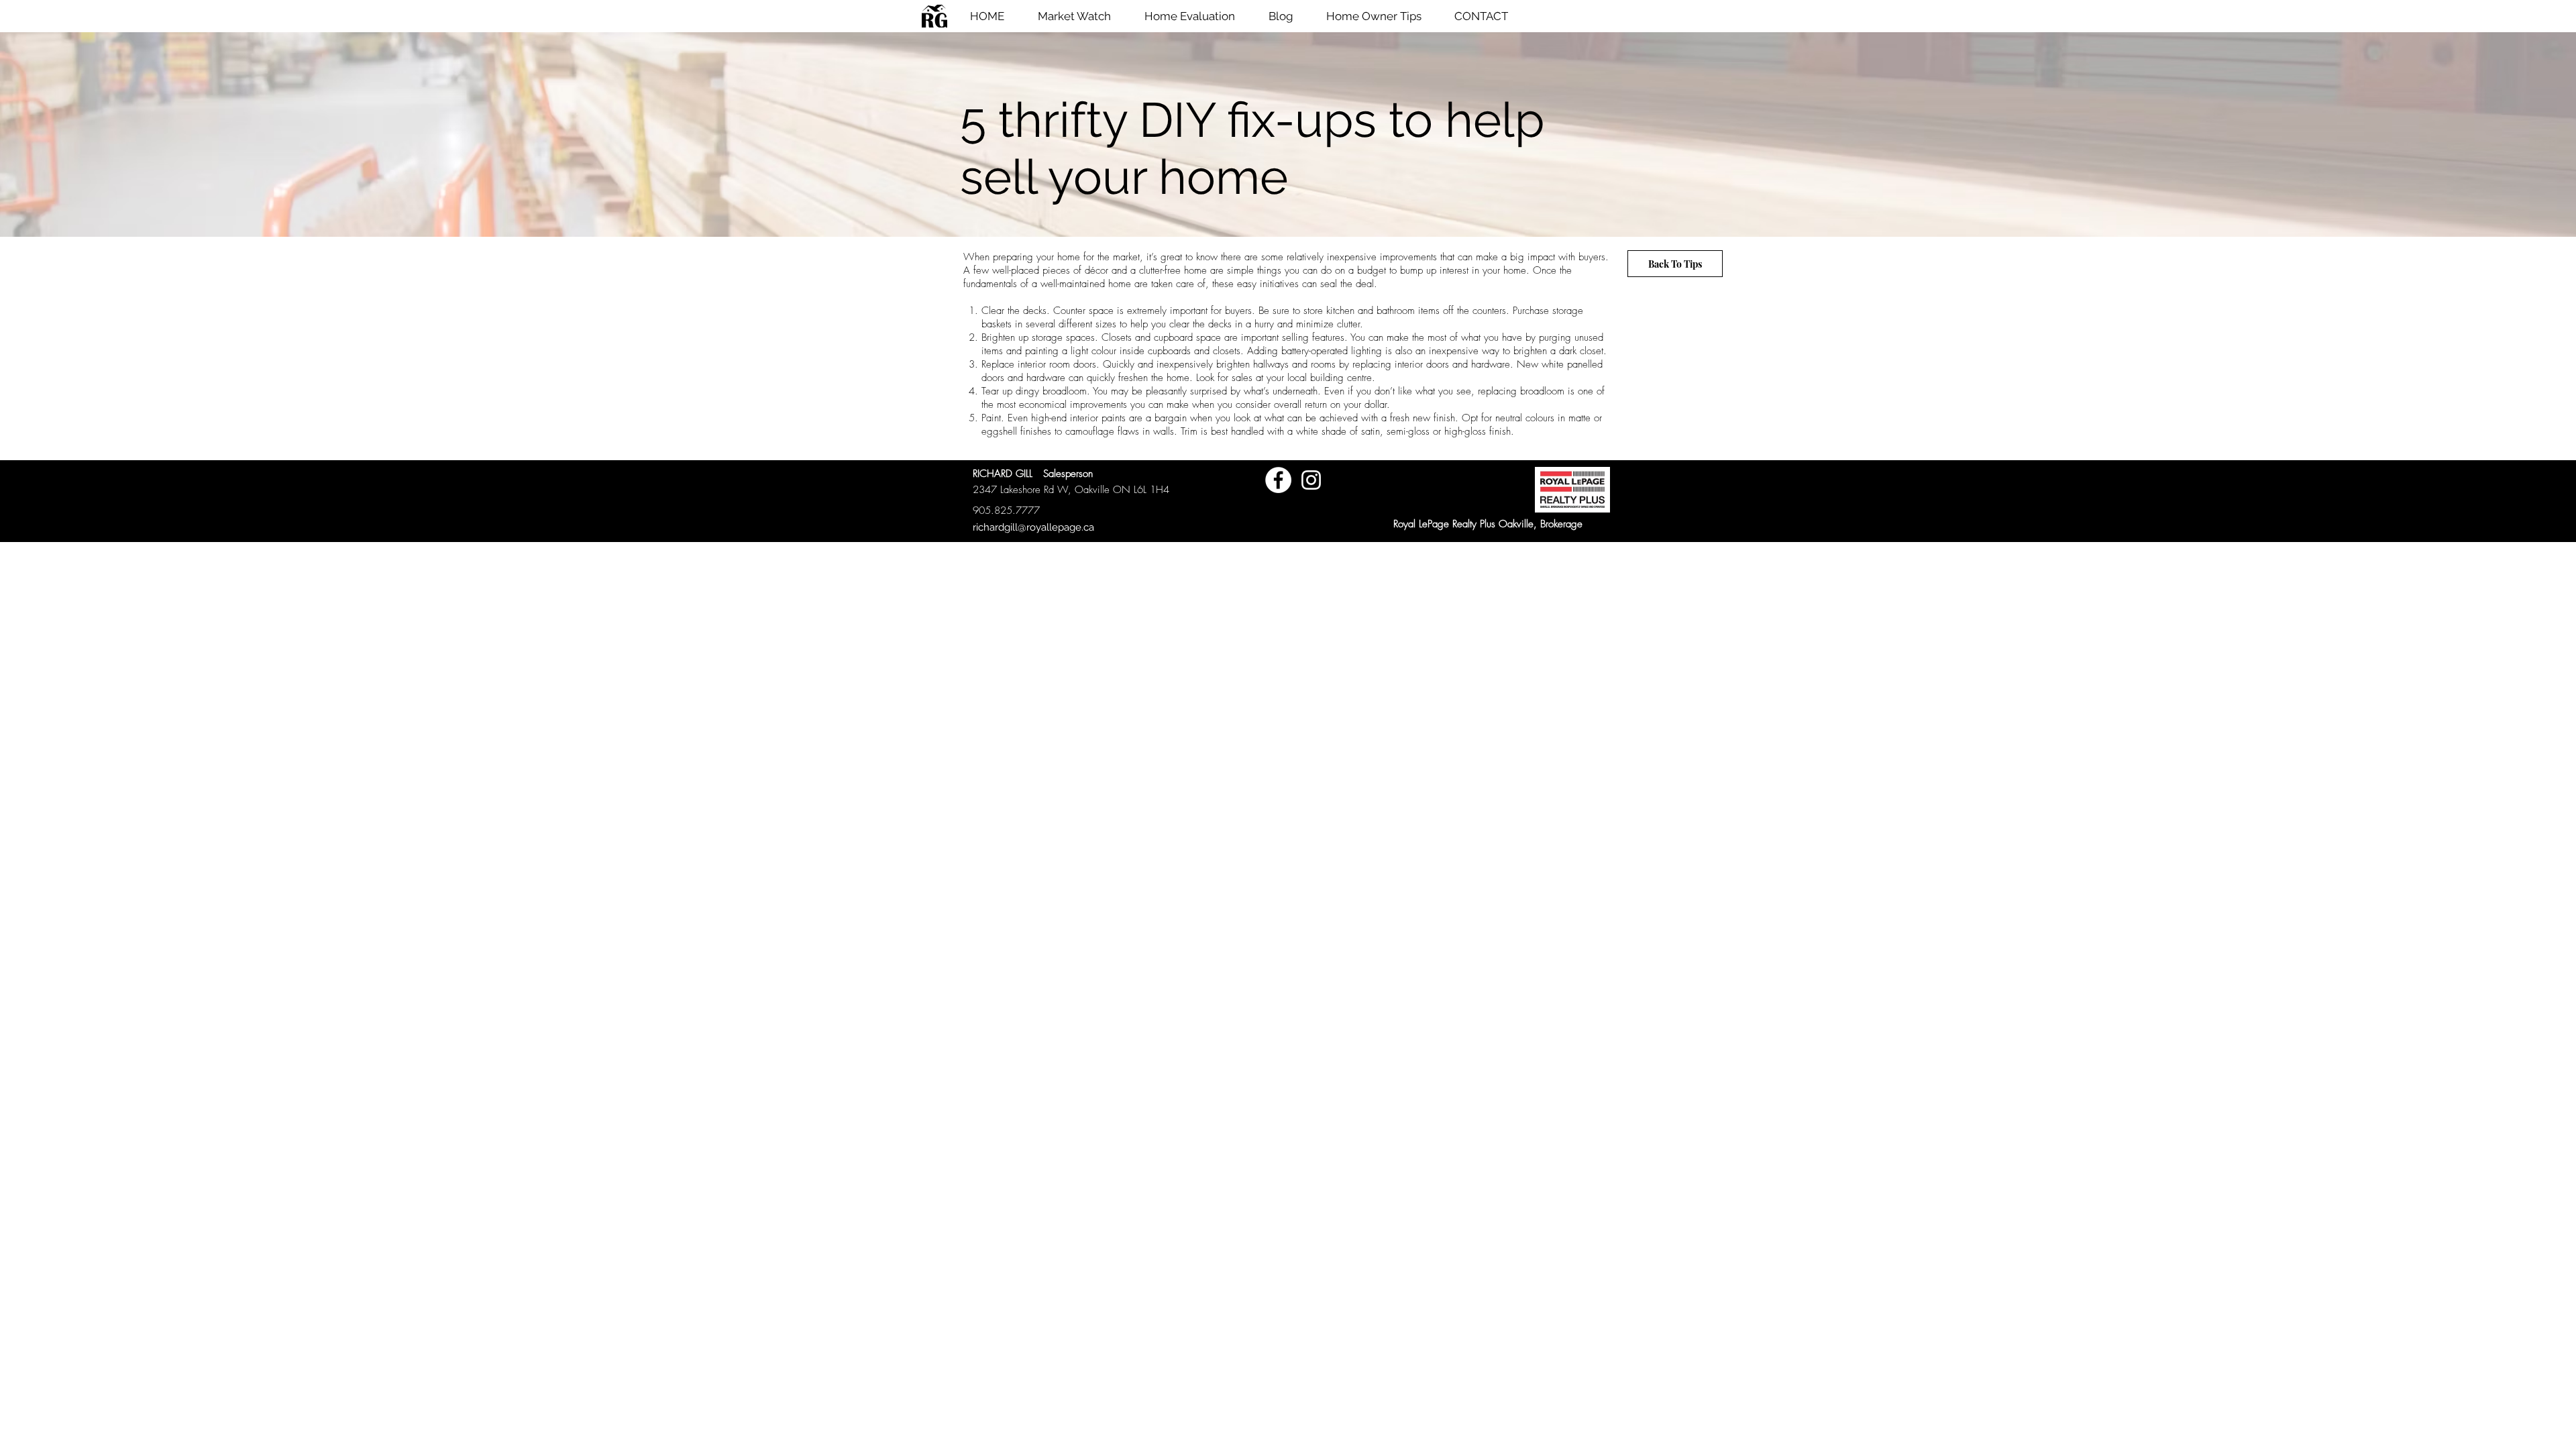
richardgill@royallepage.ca (1033, 527)
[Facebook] (1278, 480)
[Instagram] (1311, 480)
